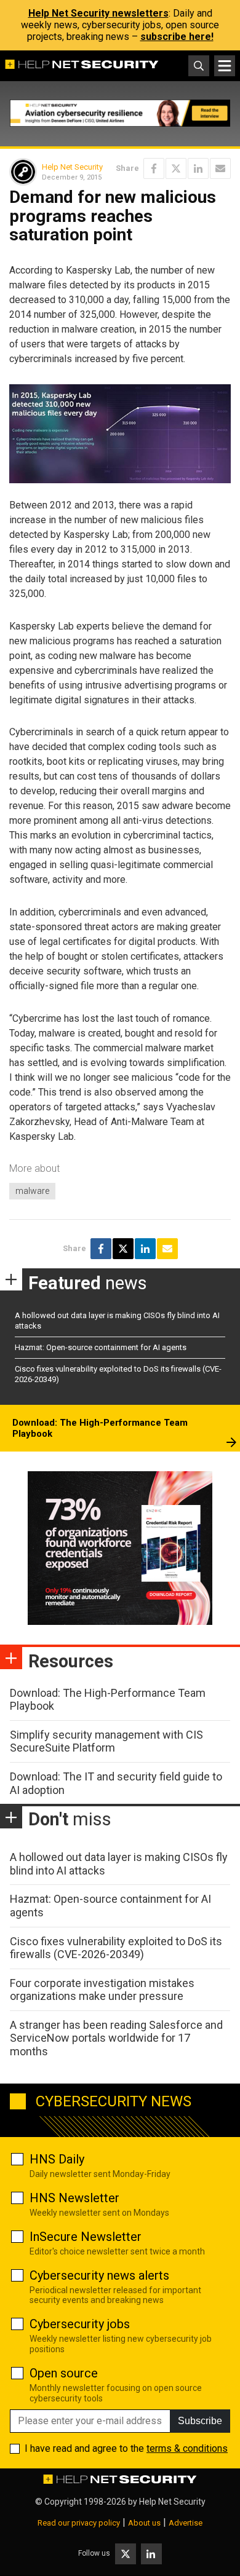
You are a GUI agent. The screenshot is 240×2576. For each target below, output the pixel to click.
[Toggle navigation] (225, 66)
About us (144, 2523)
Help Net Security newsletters (98, 13)
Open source (64, 2373)
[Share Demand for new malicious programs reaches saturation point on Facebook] (154, 168)
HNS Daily (57, 2159)
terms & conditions (187, 2448)
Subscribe (200, 2421)
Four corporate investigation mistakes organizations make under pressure (102, 1990)
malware (32, 1191)
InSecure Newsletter (86, 2237)
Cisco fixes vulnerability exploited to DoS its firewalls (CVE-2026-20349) (116, 1948)
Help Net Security (72, 167)
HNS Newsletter (74, 2198)
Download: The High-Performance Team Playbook (100, 1428)
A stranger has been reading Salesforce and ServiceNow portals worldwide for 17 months (116, 2038)
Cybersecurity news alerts (99, 2275)
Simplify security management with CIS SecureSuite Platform (106, 1741)
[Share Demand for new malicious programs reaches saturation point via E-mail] (220, 168)
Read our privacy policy (79, 2523)
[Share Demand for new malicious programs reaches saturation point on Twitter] (176, 168)
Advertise (186, 2523)
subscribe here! (177, 37)
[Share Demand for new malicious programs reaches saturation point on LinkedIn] (198, 168)
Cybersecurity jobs (80, 2324)
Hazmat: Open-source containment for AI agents (101, 1347)
